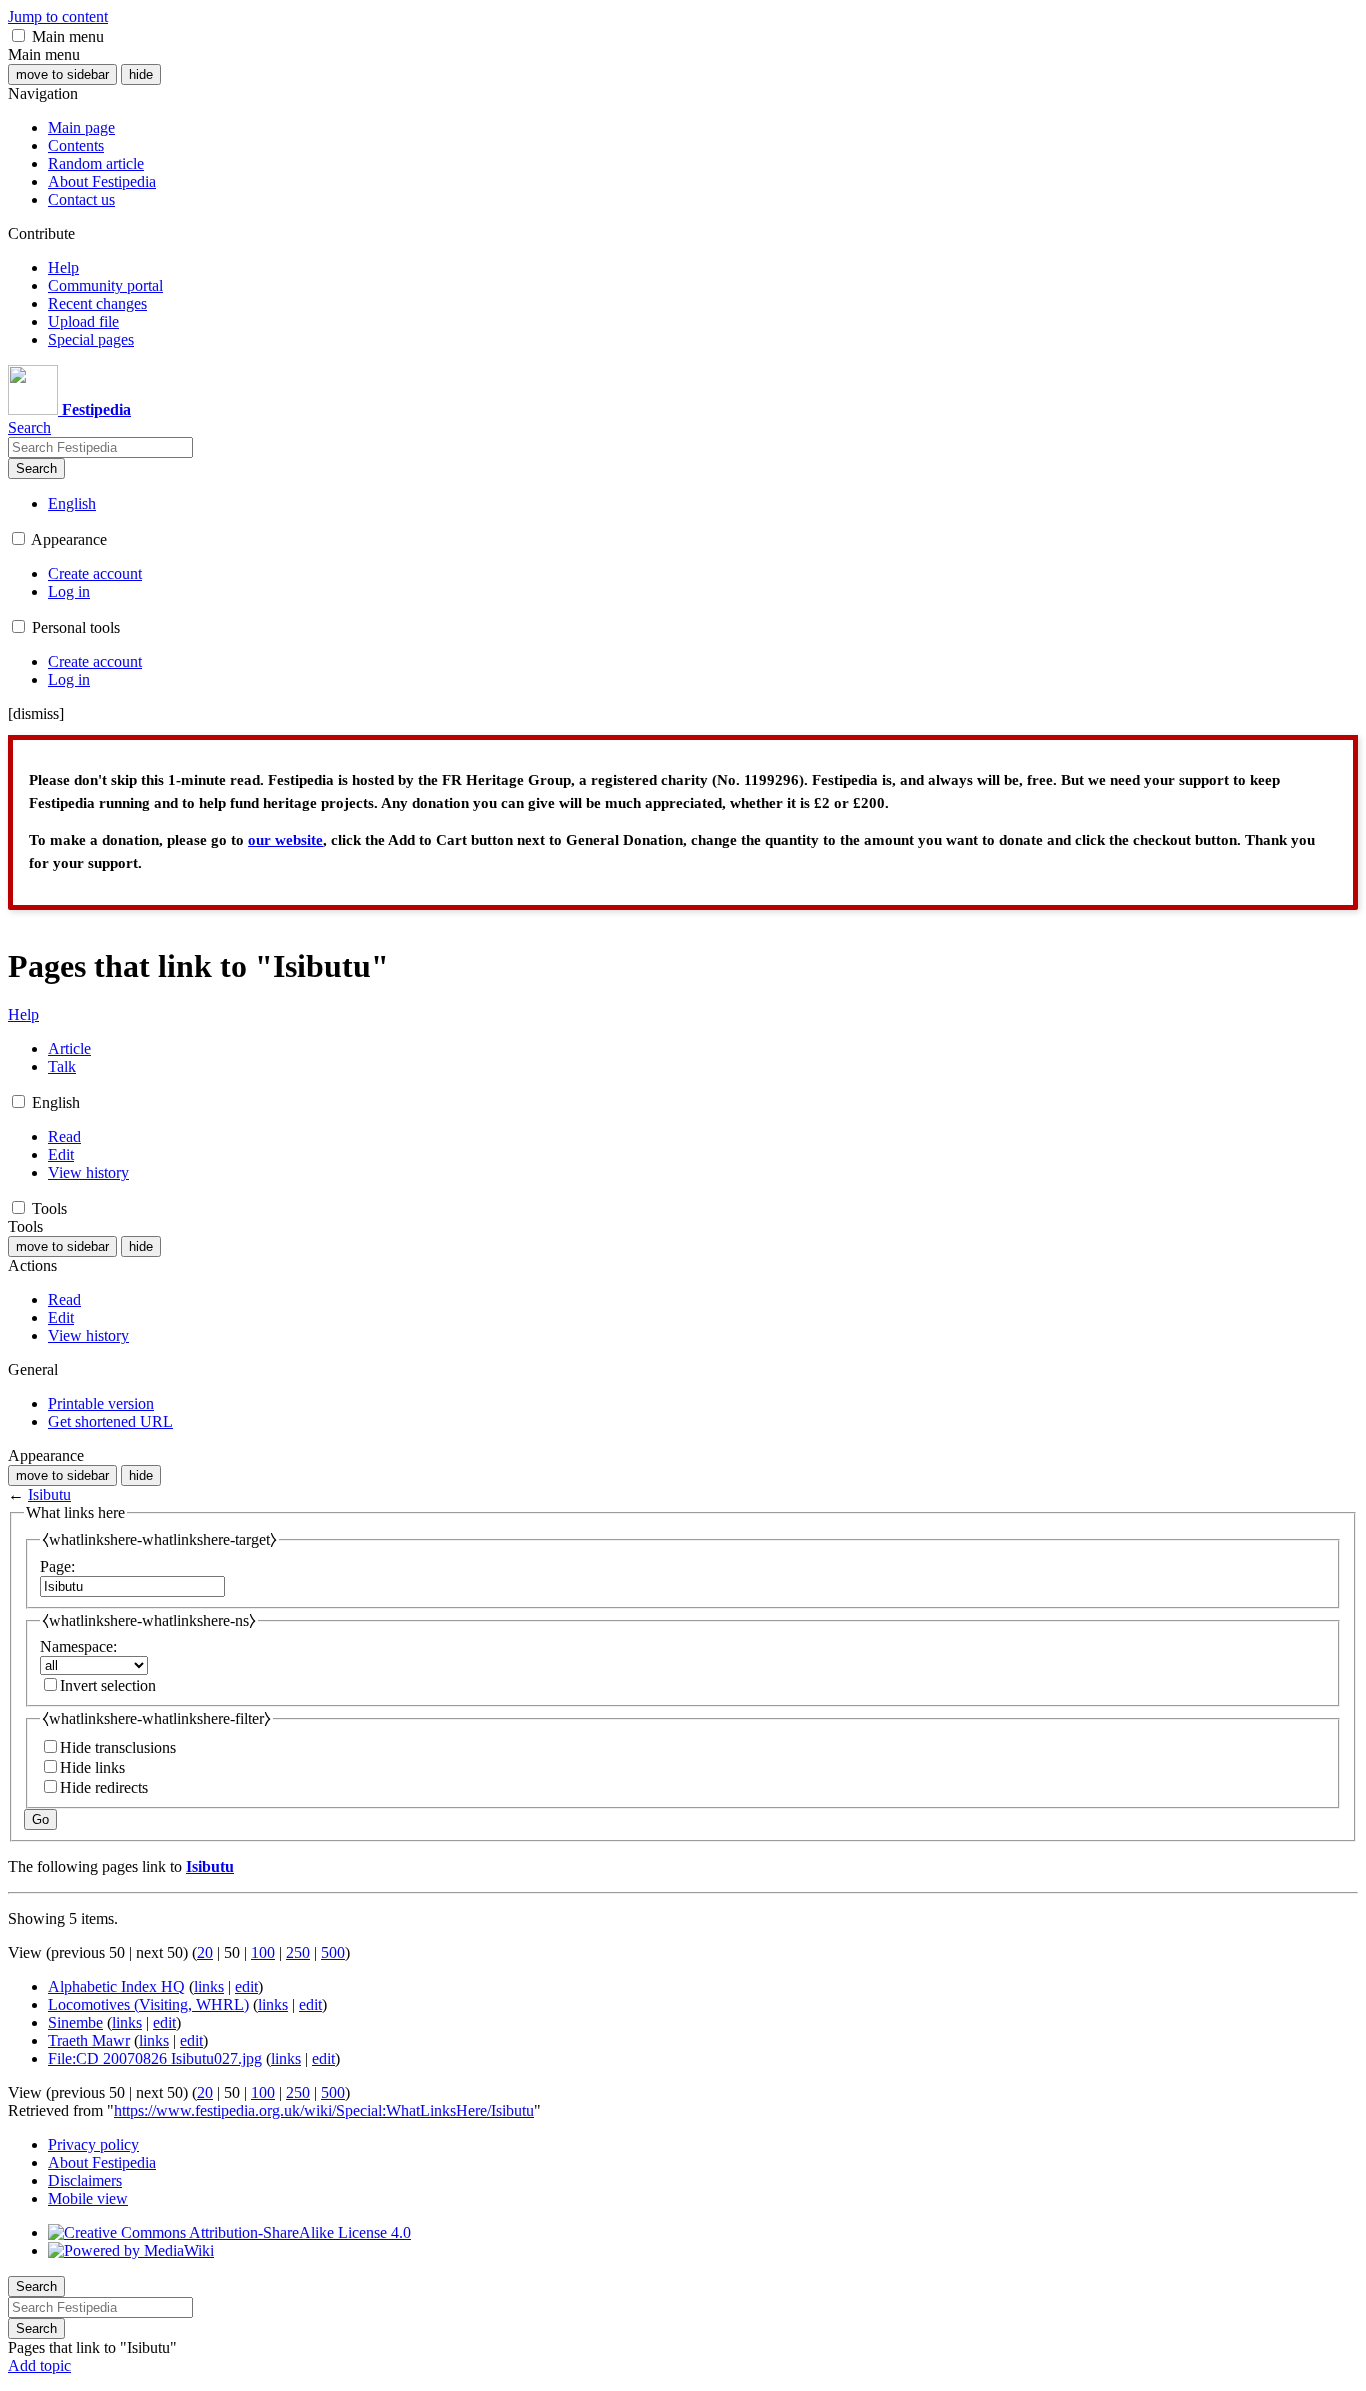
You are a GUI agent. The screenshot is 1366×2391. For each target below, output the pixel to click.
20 (205, 1952)
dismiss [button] (36, 713)
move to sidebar (62, 74)
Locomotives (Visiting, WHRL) (148, 2004)
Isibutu (49, 1494)
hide (141, 74)
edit (246, 1986)
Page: (57, 1566)
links (209, 1986)
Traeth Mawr (89, 2040)
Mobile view (88, 2198)
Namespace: (78, 1646)
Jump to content (58, 16)
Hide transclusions (118, 1747)
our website (285, 840)
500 (333, 1952)
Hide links (92, 1767)
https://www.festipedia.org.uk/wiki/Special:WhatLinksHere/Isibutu (324, 2110)
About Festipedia (102, 2162)
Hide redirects (104, 1787)
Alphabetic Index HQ (116, 1986)
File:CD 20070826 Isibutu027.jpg (155, 2058)
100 (263, 1952)
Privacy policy (93, 2144)
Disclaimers (85, 2180)
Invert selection (108, 1685)
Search (36, 468)
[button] (18, 35)
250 (298, 1952)
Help (23, 1014)
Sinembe (75, 2022)
